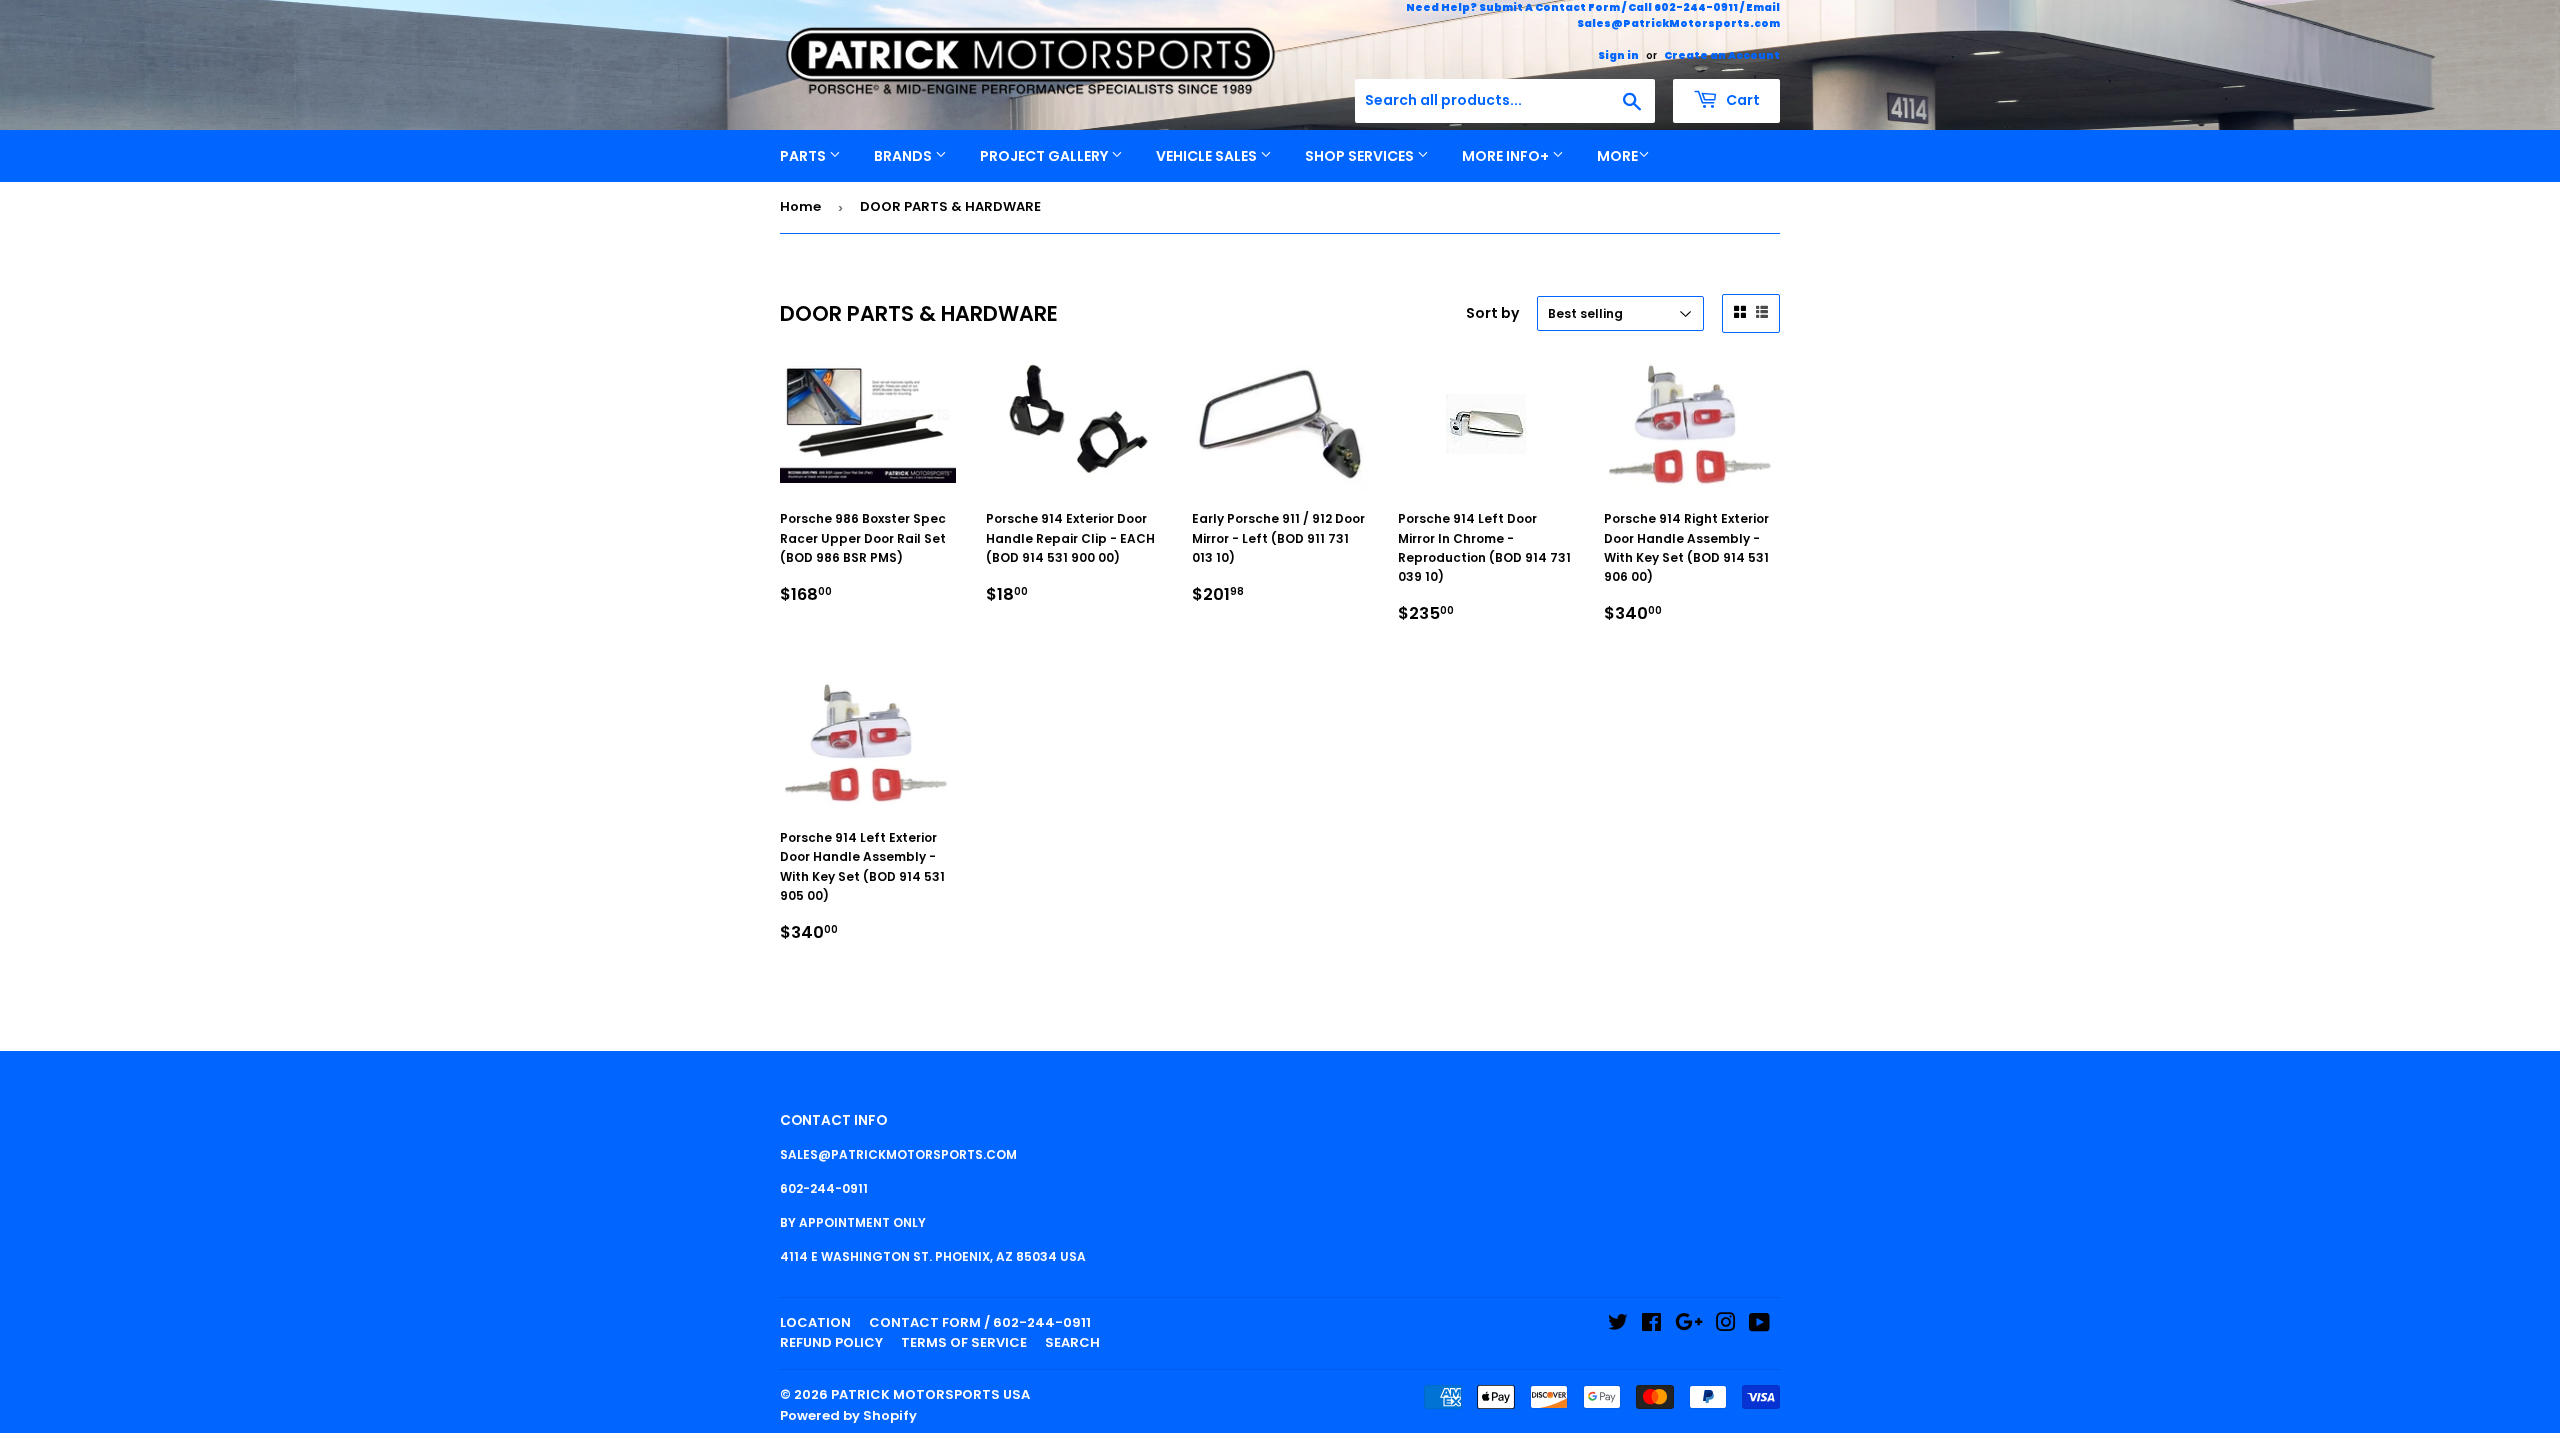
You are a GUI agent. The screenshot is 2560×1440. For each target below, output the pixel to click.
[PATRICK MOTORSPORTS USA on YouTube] (1759, 1325)
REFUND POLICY (831, 1342)
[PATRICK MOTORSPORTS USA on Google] (1689, 1325)
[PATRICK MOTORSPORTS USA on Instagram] (1726, 1325)
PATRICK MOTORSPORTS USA (930, 1394)
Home (800, 206)
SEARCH (1072, 1342)
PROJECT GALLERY (1045, 156)
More (1617, 156)
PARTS (804, 156)
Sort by (1492, 313)
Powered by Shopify (848, 1415)
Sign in (1618, 55)
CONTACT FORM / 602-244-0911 (980, 1322)
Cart (1741, 100)
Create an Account (1722, 55)
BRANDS (904, 156)
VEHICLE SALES (1208, 156)
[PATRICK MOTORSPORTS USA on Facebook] (1651, 1325)
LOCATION (815, 1322)
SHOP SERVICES (1361, 156)
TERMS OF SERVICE (964, 1342)
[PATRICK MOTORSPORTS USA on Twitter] (1618, 1325)
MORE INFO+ (1507, 156)
